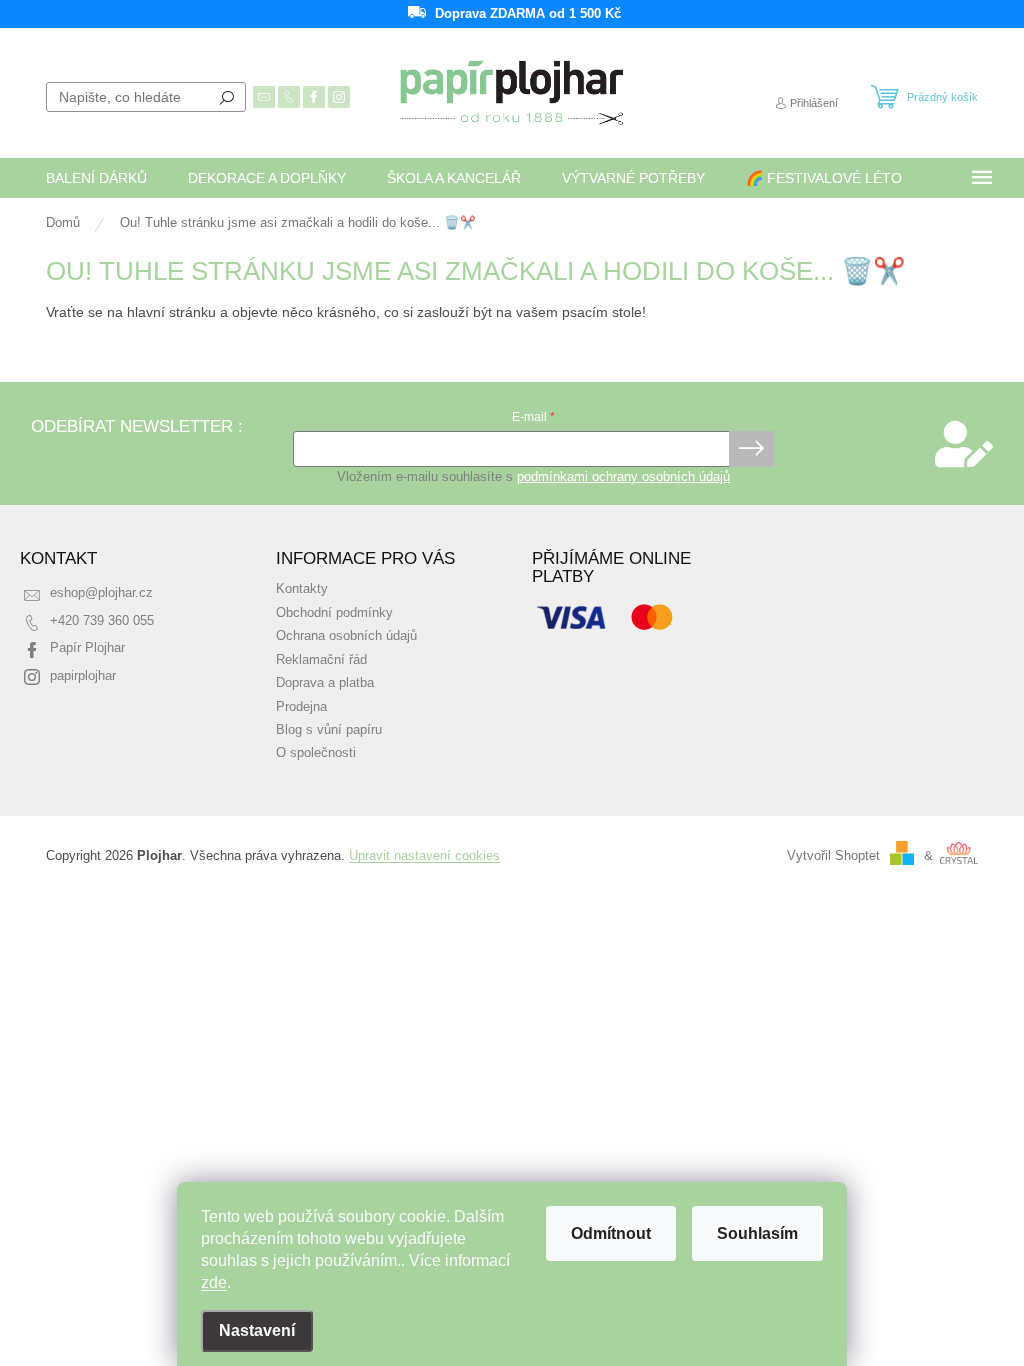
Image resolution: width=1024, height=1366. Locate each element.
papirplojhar (83, 676)
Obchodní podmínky (334, 613)
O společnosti (316, 753)
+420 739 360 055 (102, 621)
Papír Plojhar (87, 648)
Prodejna (301, 707)
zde (214, 1282)
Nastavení (257, 1330)
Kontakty (302, 589)
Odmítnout (611, 1233)
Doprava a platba (325, 683)
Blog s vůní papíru (329, 730)
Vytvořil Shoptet (833, 856)
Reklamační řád (321, 660)
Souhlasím (757, 1233)
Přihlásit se (751, 449)
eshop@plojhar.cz (101, 593)
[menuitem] (96, 178)
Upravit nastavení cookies (424, 856)
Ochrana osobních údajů (346, 636)
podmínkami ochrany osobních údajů (623, 477)
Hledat (227, 97)
